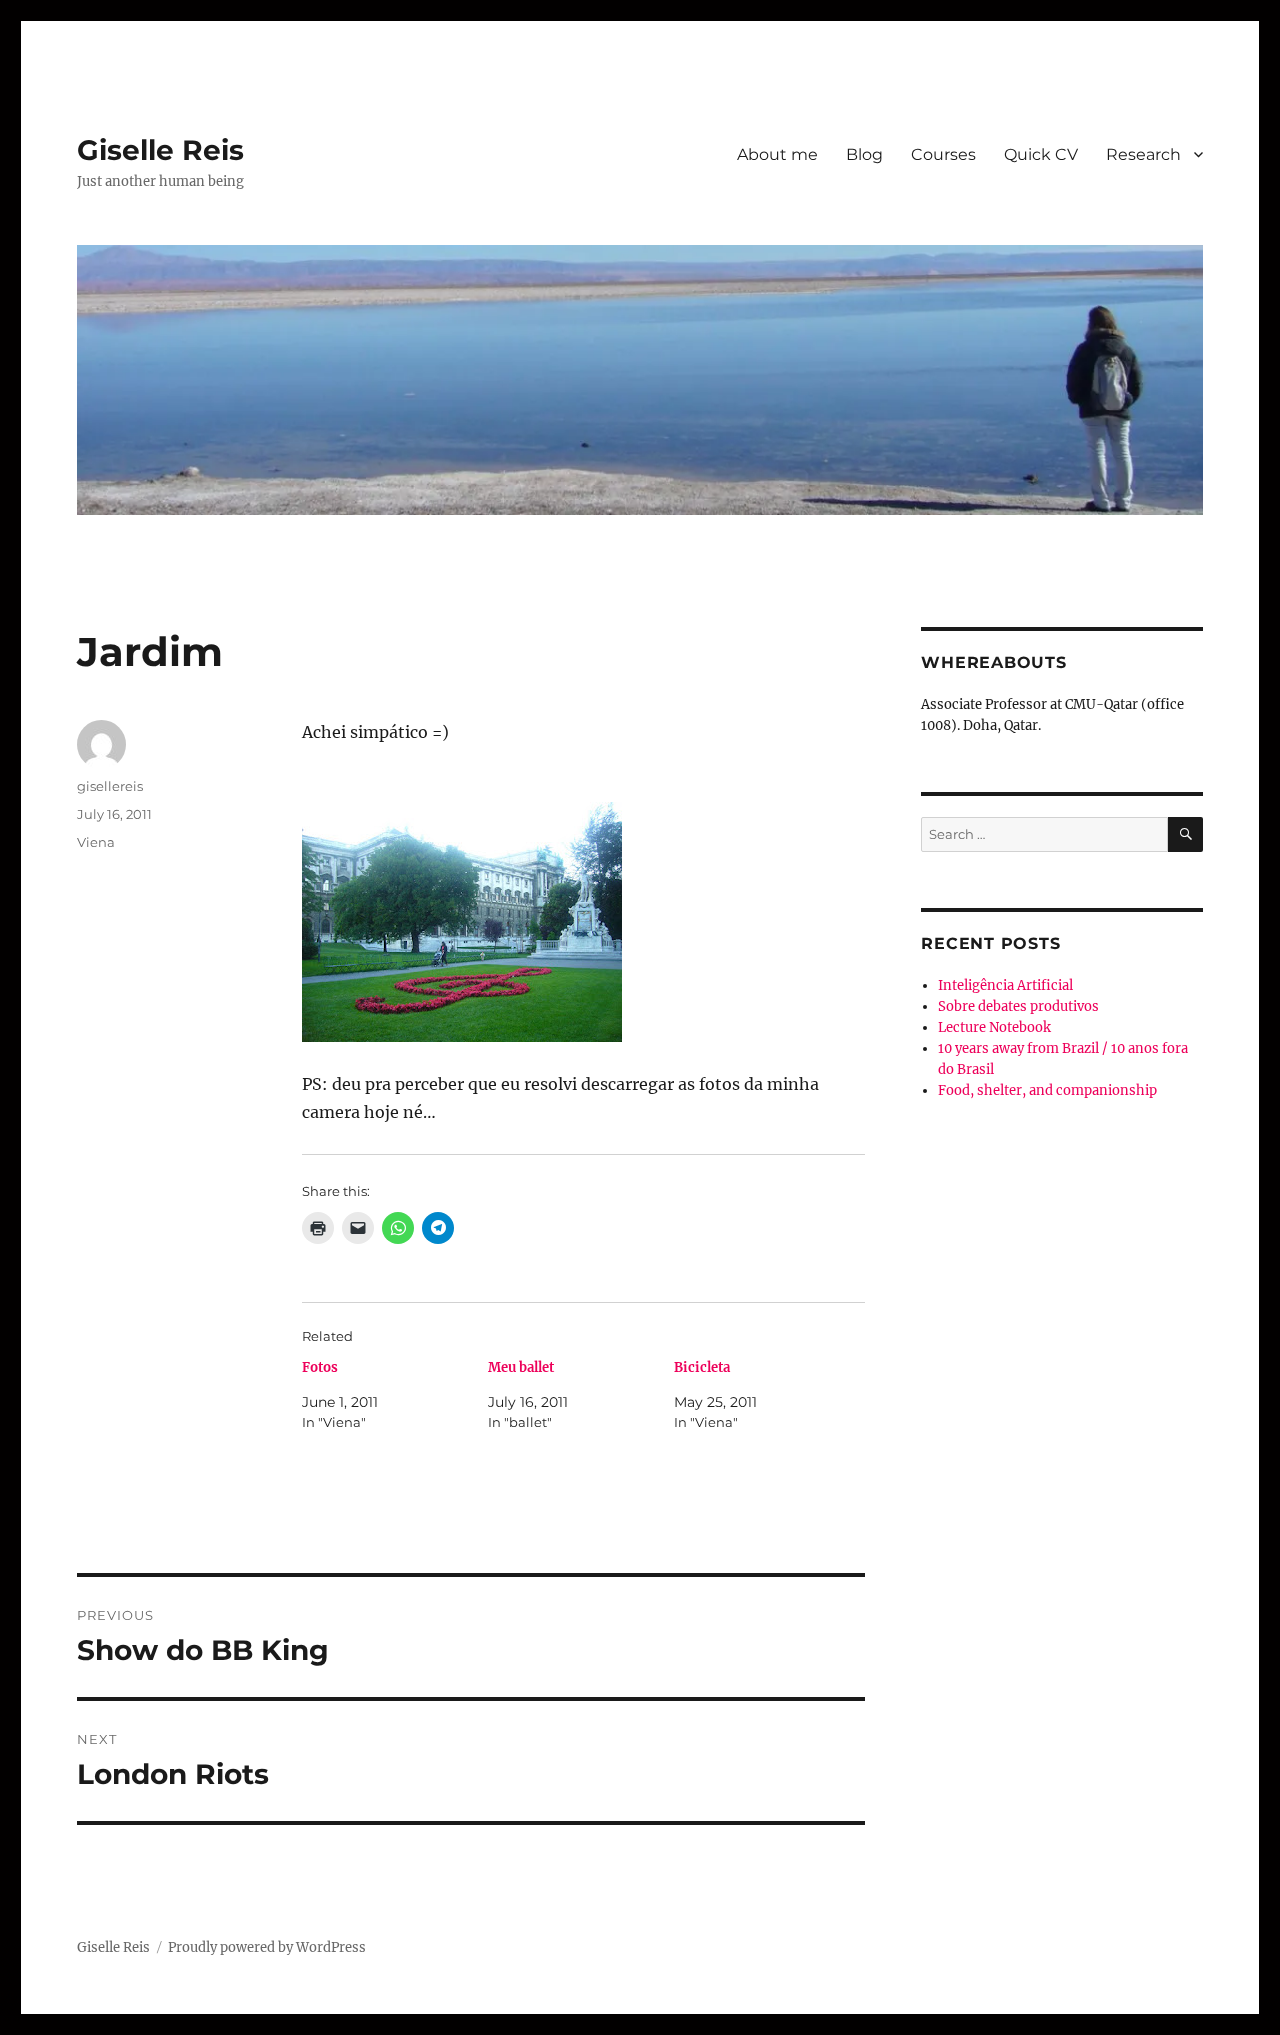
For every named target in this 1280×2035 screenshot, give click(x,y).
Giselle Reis (160, 150)
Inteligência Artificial (1005, 985)
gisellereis (110, 786)
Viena (96, 842)
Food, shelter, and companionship (1047, 1090)
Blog (864, 154)
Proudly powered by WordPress (267, 1947)
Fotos (320, 1367)
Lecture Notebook (994, 1027)
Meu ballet (521, 1367)
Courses (943, 154)
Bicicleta (702, 1367)
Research (1143, 154)
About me (777, 154)
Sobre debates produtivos (1018, 1006)
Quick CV (1041, 154)
